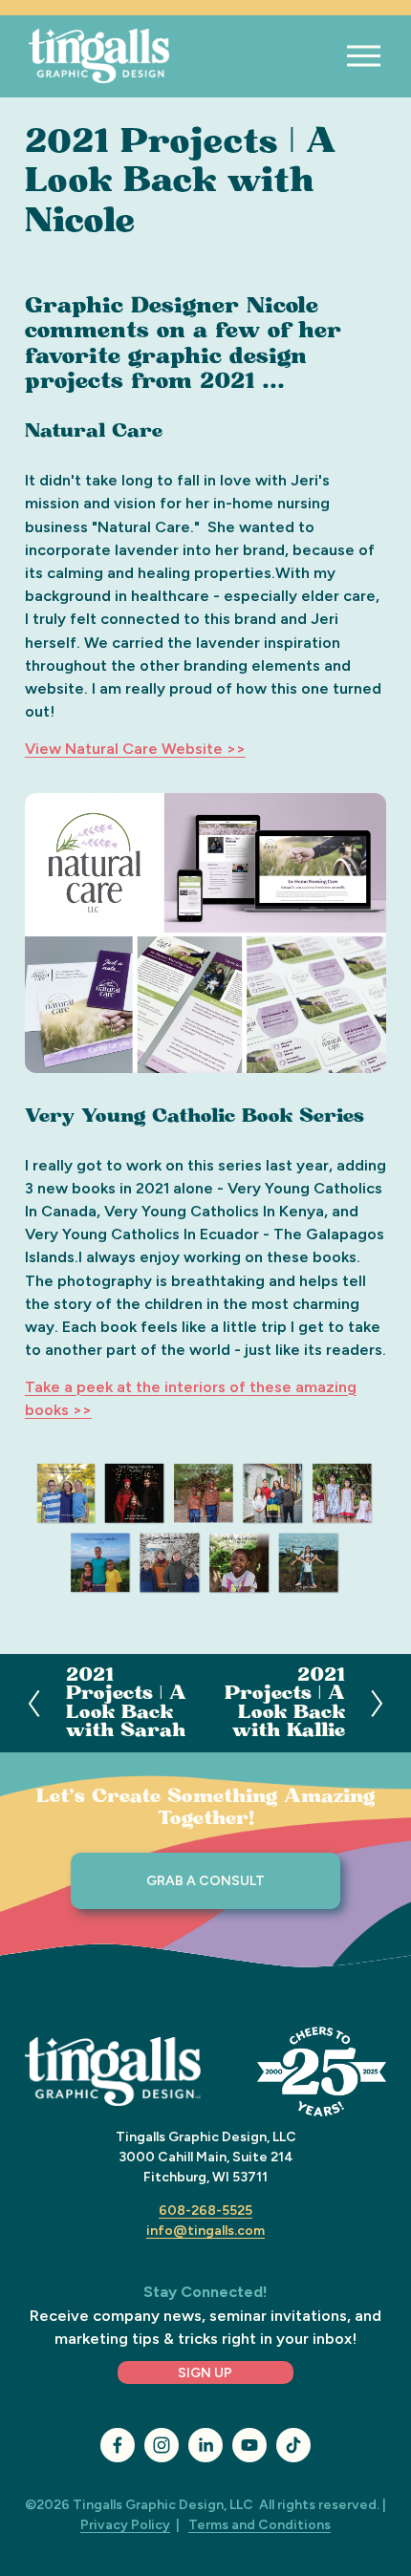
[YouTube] (249, 2445)
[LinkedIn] (205, 2445)
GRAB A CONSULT (205, 1881)
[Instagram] (162, 2445)
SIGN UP (205, 2373)
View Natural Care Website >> (135, 749)
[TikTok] (293, 2445)
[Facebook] (118, 2445)
